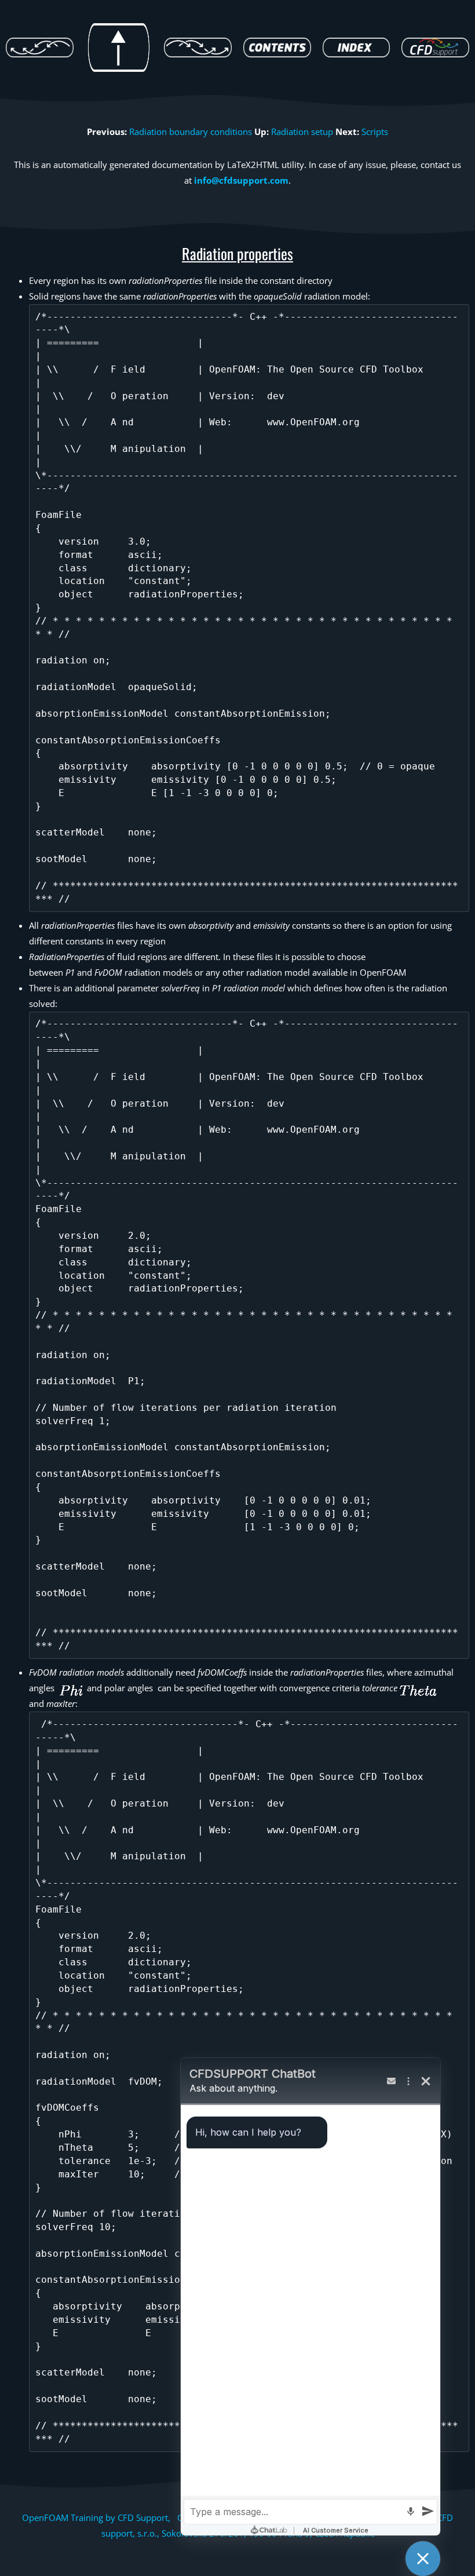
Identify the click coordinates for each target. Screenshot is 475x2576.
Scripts (375, 132)
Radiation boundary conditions (191, 132)
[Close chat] (423, 2559)
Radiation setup (302, 132)
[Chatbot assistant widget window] (310, 2297)
